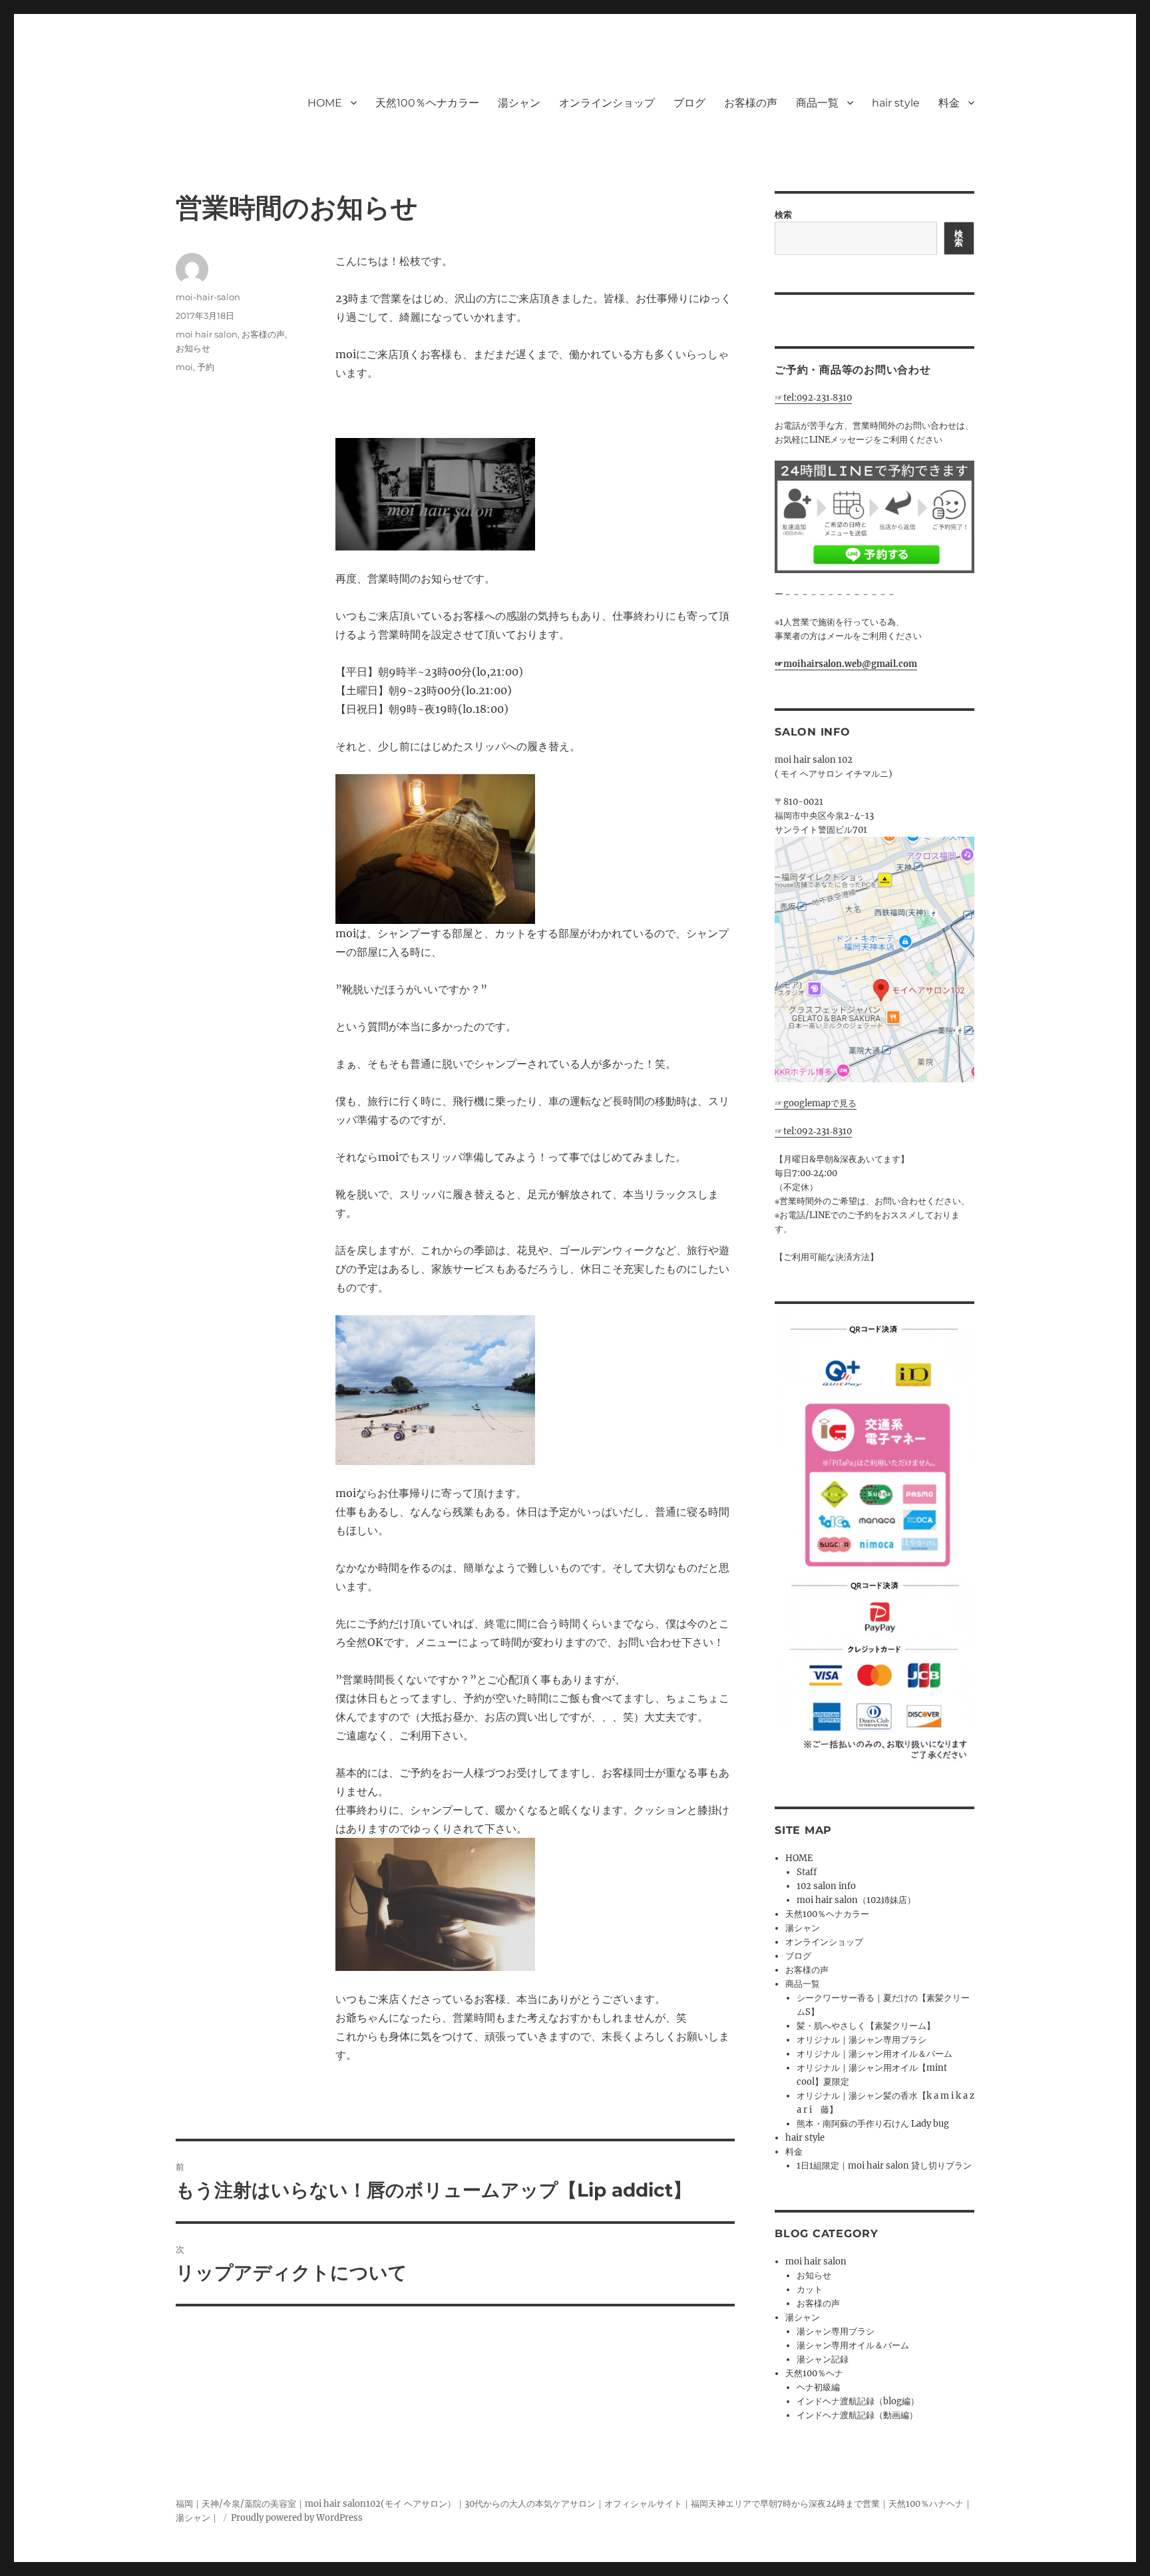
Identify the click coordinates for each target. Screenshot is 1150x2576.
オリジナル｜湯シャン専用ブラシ (862, 2040)
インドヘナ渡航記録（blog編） (858, 2401)
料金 (949, 103)
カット (810, 2289)
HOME (325, 103)
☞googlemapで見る (816, 1103)
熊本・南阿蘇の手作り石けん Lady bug (873, 2124)
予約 (206, 367)
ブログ (689, 103)
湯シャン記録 (823, 2359)
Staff (807, 1872)
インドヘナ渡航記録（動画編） (857, 2415)
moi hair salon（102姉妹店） (856, 1900)
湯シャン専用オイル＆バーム (853, 2345)
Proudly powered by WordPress (297, 2518)
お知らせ (193, 348)
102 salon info (826, 1886)
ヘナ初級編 (818, 2387)
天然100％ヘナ (814, 2373)
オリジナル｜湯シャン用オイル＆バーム (874, 2054)
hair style (896, 103)
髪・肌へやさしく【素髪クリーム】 (866, 2026)
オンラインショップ (607, 103)
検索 (783, 215)
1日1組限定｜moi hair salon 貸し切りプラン (884, 2166)
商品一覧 (817, 103)
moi (184, 367)
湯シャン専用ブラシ (836, 2331)
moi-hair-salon (208, 297)
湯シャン (519, 103)
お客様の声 (751, 103)
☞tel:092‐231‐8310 (813, 398)
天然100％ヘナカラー (427, 103)
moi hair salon (207, 334)
